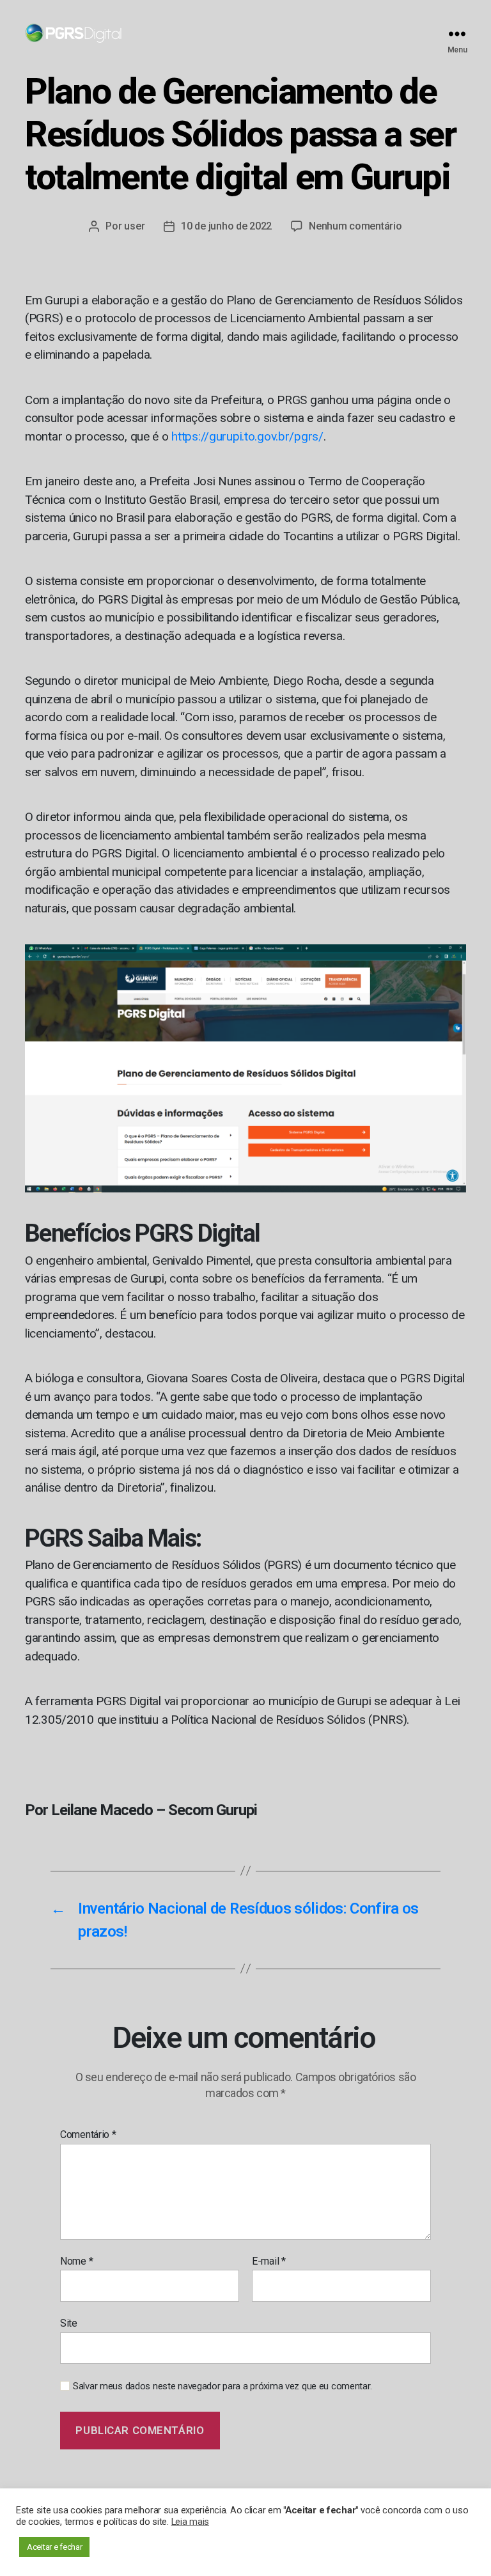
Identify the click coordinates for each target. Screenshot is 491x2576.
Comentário (88, 2135)
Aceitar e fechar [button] (54, 2547)
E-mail (269, 2261)
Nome (76, 2261)
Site (69, 2323)
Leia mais (190, 2522)
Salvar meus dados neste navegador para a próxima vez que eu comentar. (222, 2386)
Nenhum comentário (355, 226)
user (134, 226)
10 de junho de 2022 (226, 226)
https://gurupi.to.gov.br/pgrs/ (247, 436)
